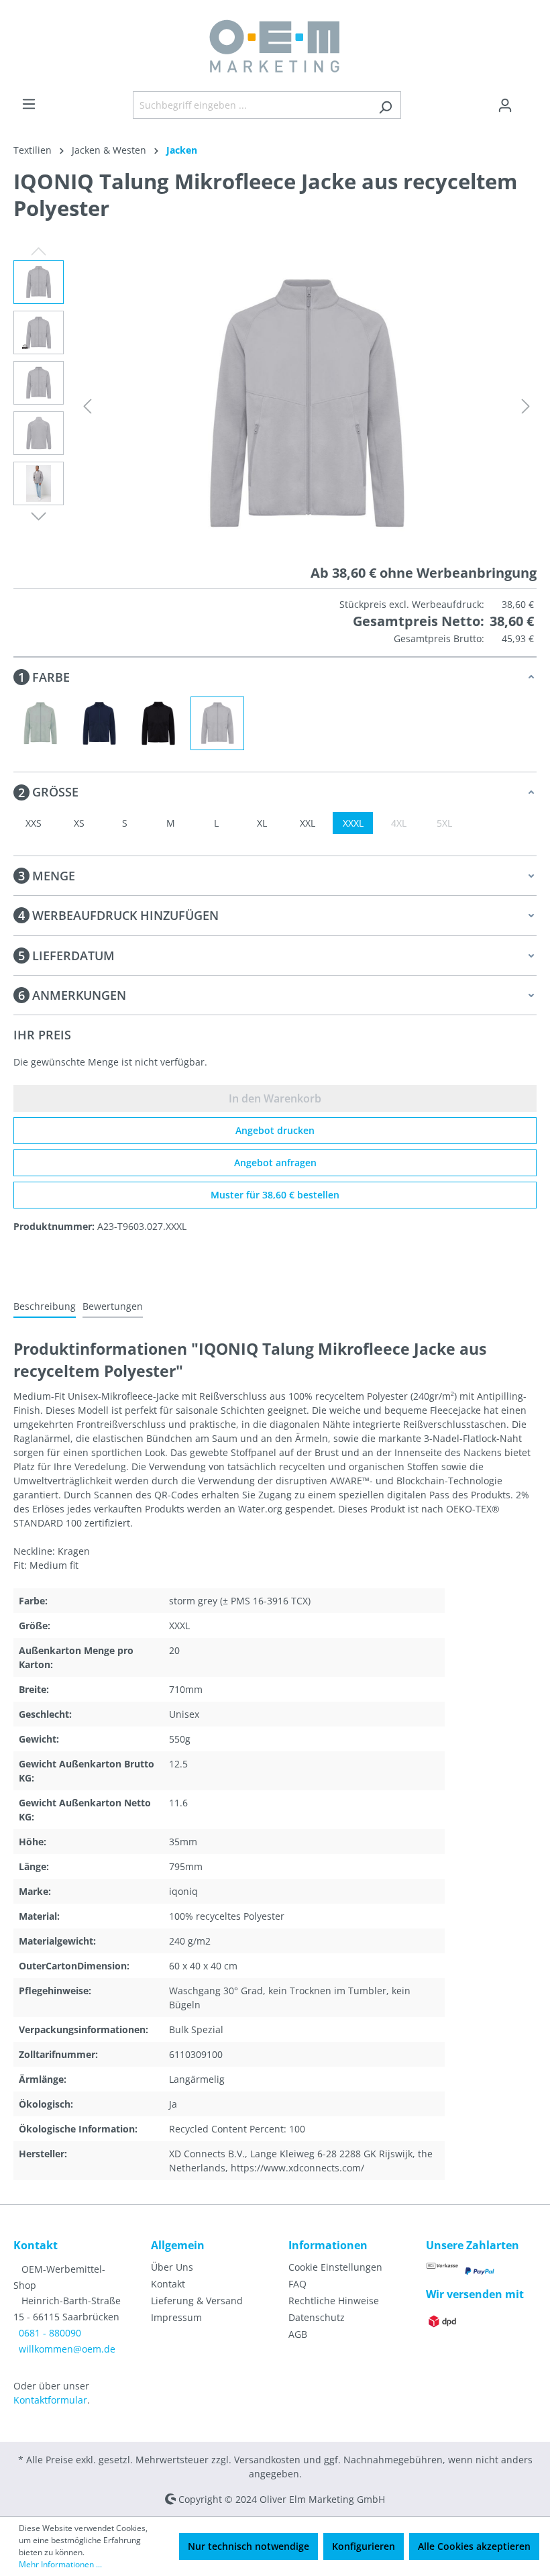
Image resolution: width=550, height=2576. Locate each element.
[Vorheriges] (87, 406)
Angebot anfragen (275, 1163)
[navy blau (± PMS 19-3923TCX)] (99, 723)
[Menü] (29, 104)
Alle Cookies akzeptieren (474, 2546)
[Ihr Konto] (505, 105)
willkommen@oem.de (67, 2349)
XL (262, 823)
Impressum (176, 2317)
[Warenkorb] (529, 101)
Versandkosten (267, 2460)
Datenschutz (317, 2317)
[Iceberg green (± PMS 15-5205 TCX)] (40, 723)
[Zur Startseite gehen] (275, 46)
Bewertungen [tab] (113, 1306)
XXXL (353, 823)
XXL (308, 823)
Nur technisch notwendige (249, 2546)
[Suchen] (385, 105)
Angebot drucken (275, 1130)
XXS (34, 823)
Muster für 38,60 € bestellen (275, 1195)
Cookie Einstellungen (335, 2267)
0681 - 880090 (50, 2333)
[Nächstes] (526, 406)
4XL (399, 823)
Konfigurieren (364, 2546)
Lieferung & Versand (197, 2301)
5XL (444, 823)
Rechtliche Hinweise (334, 2301)
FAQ (297, 2284)
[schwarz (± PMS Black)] (158, 723)
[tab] (45, 1307)
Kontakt (168, 2284)
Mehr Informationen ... (60, 2564)
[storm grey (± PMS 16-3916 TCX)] (217, 723)
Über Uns (172, 2267)
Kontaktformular (50, 2400)
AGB (298, 2334)
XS (79, 823)
